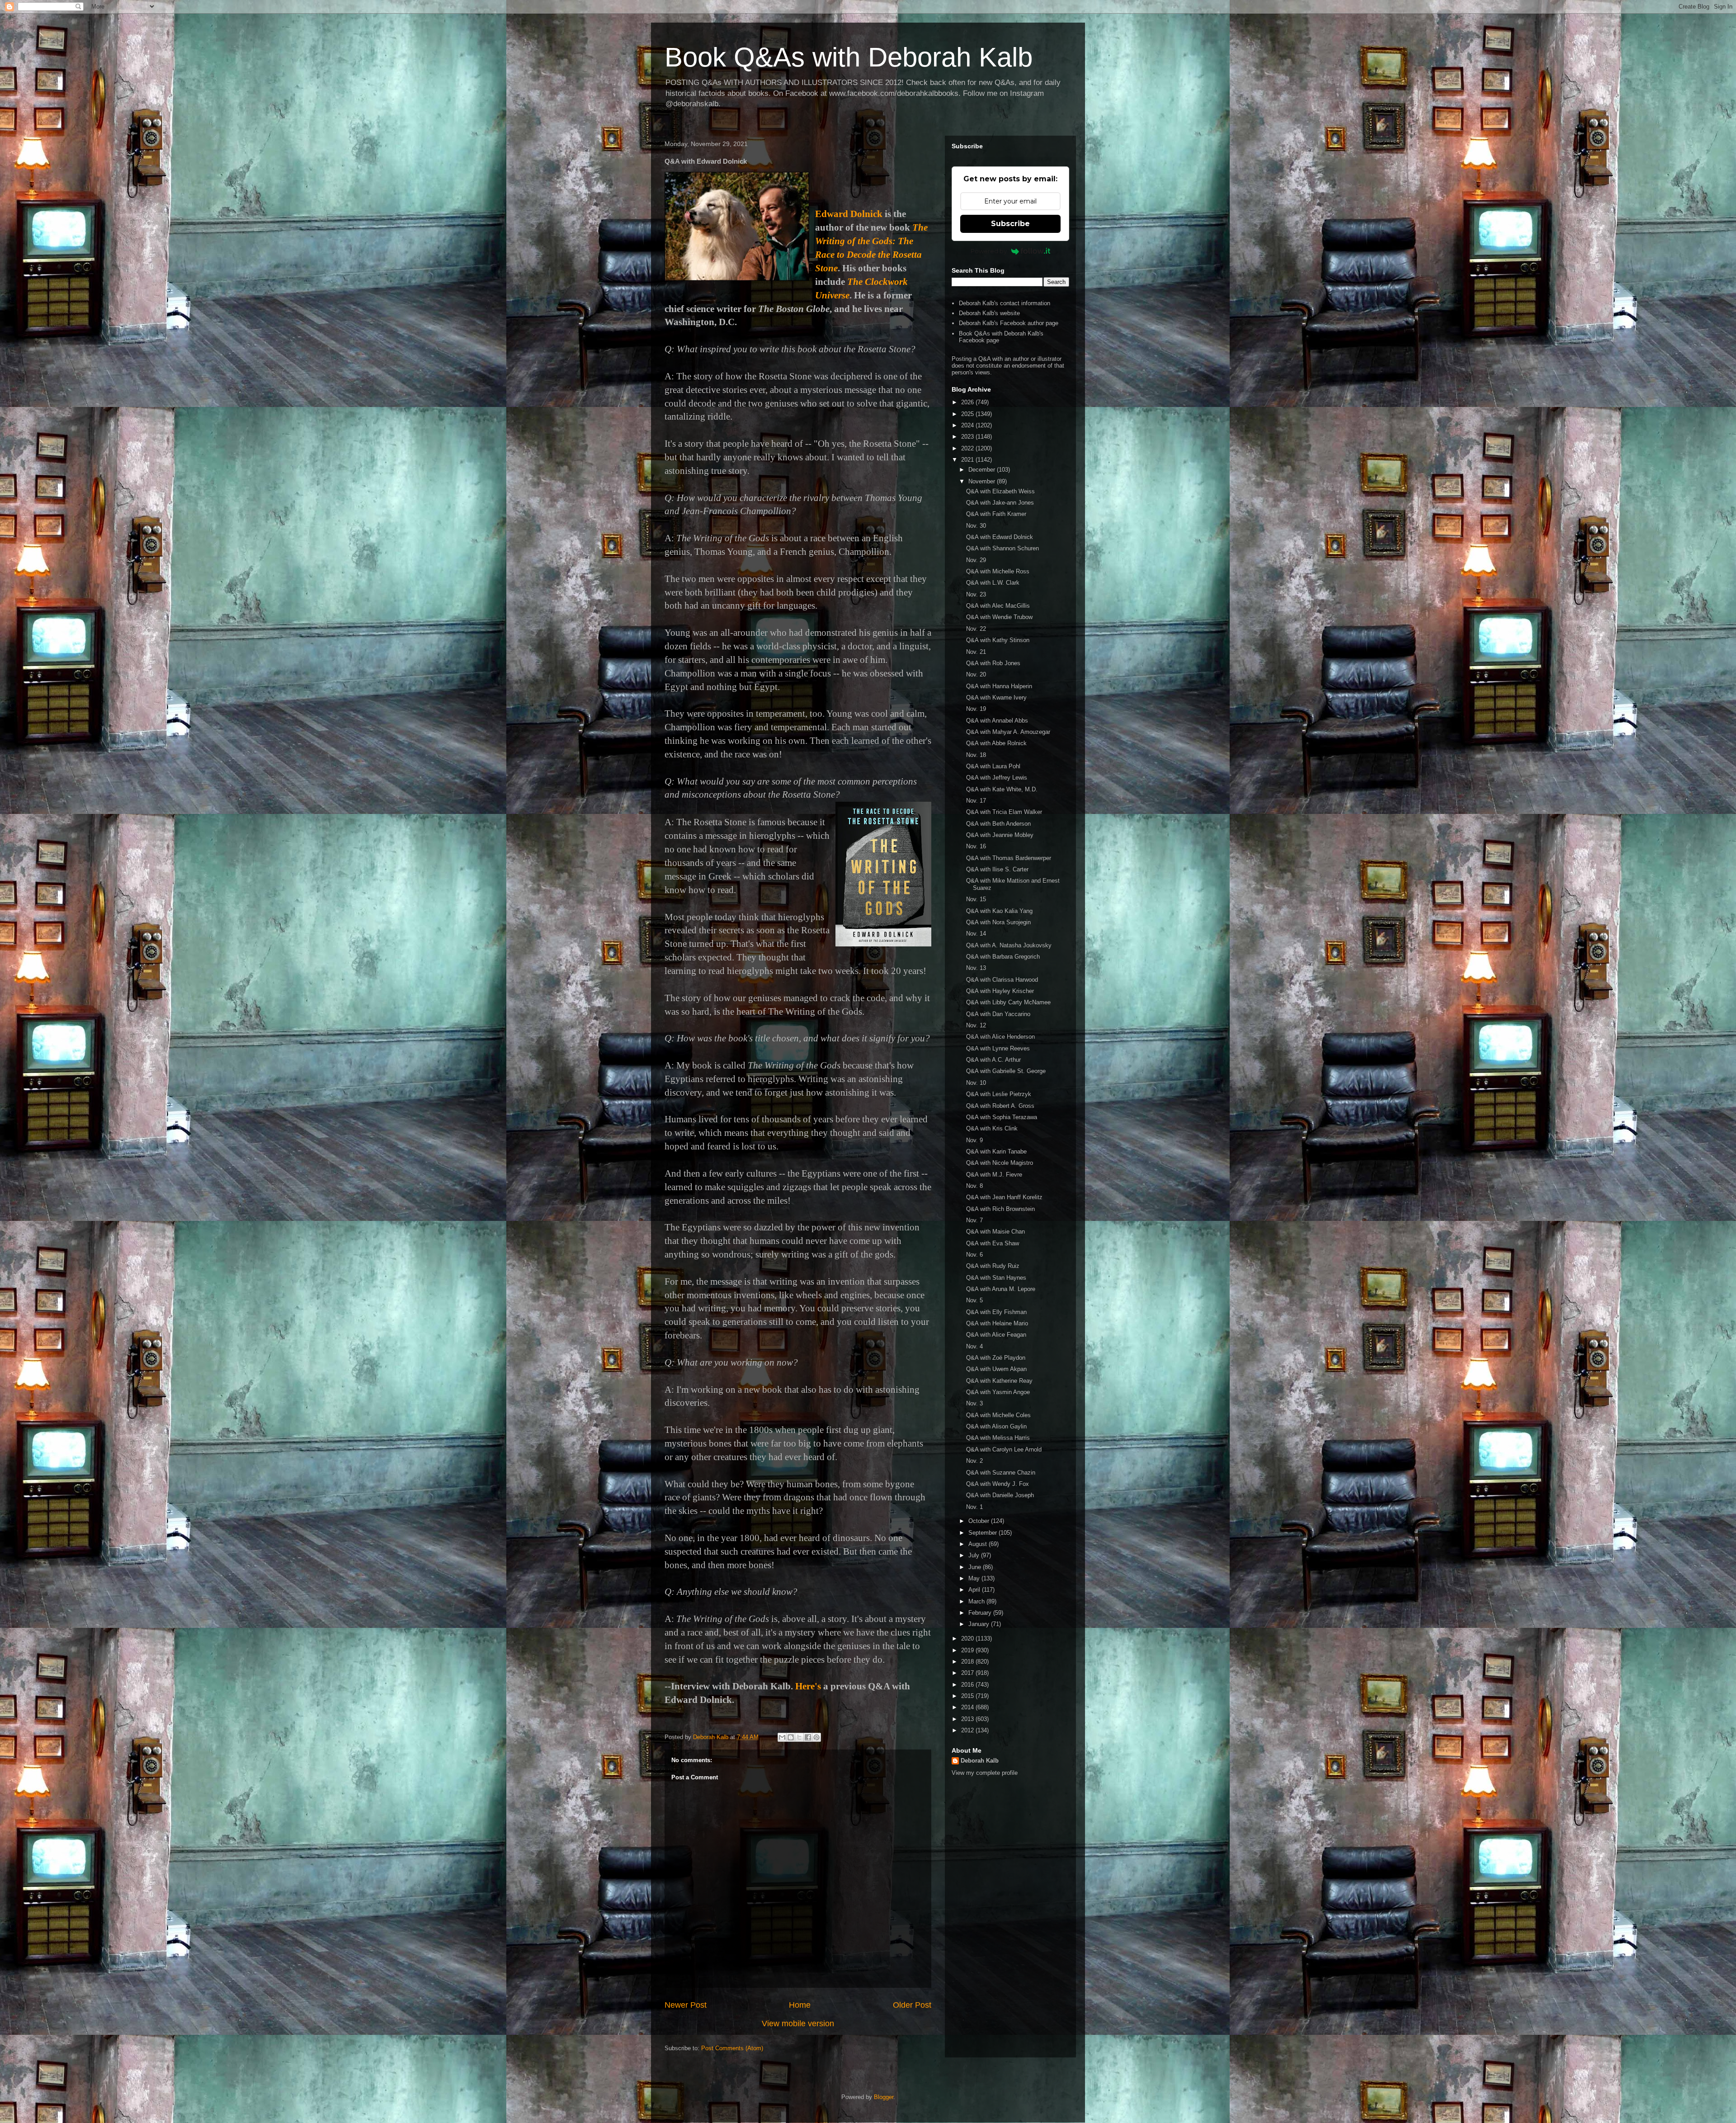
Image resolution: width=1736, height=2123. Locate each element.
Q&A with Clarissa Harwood (1002, 980)
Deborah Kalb (980, 1761)
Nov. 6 (974, 1255)
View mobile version (798, 2024)
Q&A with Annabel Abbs (997, 721)
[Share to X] (799, 1737)
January (980, 1624)
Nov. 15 (976, 899)
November (983, 481)
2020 (968, 1638)
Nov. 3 (974, 1403)
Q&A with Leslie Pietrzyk (999, 1094)
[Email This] (782, 1737)
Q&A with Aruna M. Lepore (1001, 1289)
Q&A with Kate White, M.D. (1002, 789)
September (984, 1533)
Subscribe (1010, 224)
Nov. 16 (976, 846)
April (975, 1590)
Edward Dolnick (849, 214)
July (975, 1555)
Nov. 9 (974, 1140)
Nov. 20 (976, 674)
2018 (968, 1662)
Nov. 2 (974, 1461)
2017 (968, 1673)
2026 (968, 402)
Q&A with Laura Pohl (993, 766)
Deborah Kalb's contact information (1005, 303)
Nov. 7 (974, 1220)
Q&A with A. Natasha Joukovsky (1009, 945)
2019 (968, 1650)
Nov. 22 (976, 629)
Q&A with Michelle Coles (998, 1415)
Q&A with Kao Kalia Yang (999, 911)
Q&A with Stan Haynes (996, 1278)
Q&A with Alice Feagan (996, 1335)
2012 (968, 1730)
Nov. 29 (976, 560)
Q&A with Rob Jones (993, 663)
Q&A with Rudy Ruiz (993, 1266)
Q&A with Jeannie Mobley (1000, 835)
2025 (968, 414)
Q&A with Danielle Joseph (1000, 1495)
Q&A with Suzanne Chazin (1001, 1473)
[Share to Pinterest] (816, 1737)
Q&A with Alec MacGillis (998, 606)
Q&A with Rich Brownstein (1000, 1209)
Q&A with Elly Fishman (996, 1312)
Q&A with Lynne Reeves (998, 1048)
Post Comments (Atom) (732, 2048)
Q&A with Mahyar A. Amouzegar (1008, 732)
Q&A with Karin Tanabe (996, 1151)
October (980, 1521)
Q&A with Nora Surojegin (998, 922)
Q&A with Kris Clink (992, 1128)
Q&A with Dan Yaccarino (998, 1014)
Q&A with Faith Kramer (996, 514)
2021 (968, 460)
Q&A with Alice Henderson (1000, 1037)
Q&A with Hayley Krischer (1000, 991)
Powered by (989, 251)
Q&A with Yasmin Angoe (998, 1392)
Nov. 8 (974, 1186)
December (983, 470)
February (981, 1613)
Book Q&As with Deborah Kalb (849, 57)
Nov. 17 (976, 801)
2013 (968, 1719)
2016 (968, 1685)
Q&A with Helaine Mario (997, 1323)
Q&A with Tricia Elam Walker (1004, 812)
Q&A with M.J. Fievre (994, 1175)
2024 (968, 425)
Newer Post (686, 2005)
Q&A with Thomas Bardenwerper (1009, 858)
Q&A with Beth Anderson (998, 824)
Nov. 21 (976, 652)
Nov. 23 (976, 594)
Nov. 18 (976, 755)
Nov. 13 (976, 968)
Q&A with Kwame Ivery (996, 697)
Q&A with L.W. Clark (993, 583)
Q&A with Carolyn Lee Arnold (1004, 1449)
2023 (968, 437)
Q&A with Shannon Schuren (1002, 548)
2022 (968, 448)
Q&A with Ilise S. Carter (997, 869)
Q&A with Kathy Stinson (998, 640)
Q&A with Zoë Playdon (996, 1358)
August (979, 1544)
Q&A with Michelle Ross (998, 571)
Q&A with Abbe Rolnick (996, 743)
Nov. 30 (976, 526)
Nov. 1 (974, 1507)
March (977, 1601)
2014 (968, 1707)
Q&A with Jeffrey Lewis (997, 778)
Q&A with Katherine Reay (999, 1381)
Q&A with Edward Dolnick (1000, 537)
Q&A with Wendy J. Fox (998, 1484)
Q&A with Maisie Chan (995, 1232)
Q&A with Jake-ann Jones (1000, 503)
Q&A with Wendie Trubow (999, 617)
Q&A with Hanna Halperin (999, 686)
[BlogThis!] (791, 1737)
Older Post (912, 2005)
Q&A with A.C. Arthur (993, 1060)
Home (800, 2005)
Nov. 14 (976, 934)
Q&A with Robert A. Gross (1000, 1106)
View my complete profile (985, 1773)
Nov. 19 (976, 709)
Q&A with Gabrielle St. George (1006, 1071)
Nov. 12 (976, 1025)
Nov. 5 (974, 1300)
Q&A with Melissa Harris (998, 1438)
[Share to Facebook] (808, 1737)
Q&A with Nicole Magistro (1000, 1163)
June (976, 1567)
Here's (808, 1686)
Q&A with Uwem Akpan (996, 1369)
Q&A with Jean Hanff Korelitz (1004, 1197)
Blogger (884, 2097)
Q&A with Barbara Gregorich (1003, 957)
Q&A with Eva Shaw (993, 1243)
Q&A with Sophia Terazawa (1002, 1117)
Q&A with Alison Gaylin (996, 1426)
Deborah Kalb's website (989, 313)
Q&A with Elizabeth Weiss (1000, 491)
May (975, 1578)
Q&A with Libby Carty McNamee (1008, 1002)
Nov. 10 (976, 1083)
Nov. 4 (974, 1346)
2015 (968, 1696)
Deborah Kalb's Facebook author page (1009, 323)
